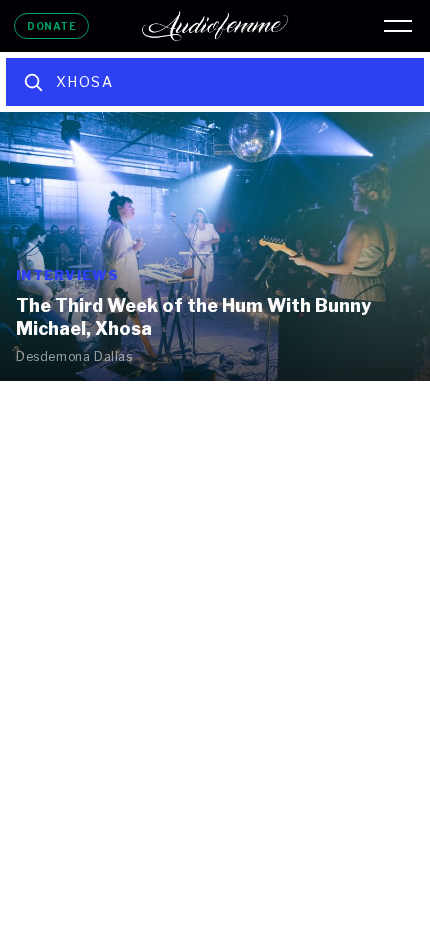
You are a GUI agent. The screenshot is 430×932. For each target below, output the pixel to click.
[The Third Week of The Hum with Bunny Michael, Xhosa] (215, 246)
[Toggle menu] (398, 26)
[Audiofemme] (215, 26)
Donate (51, 26)
